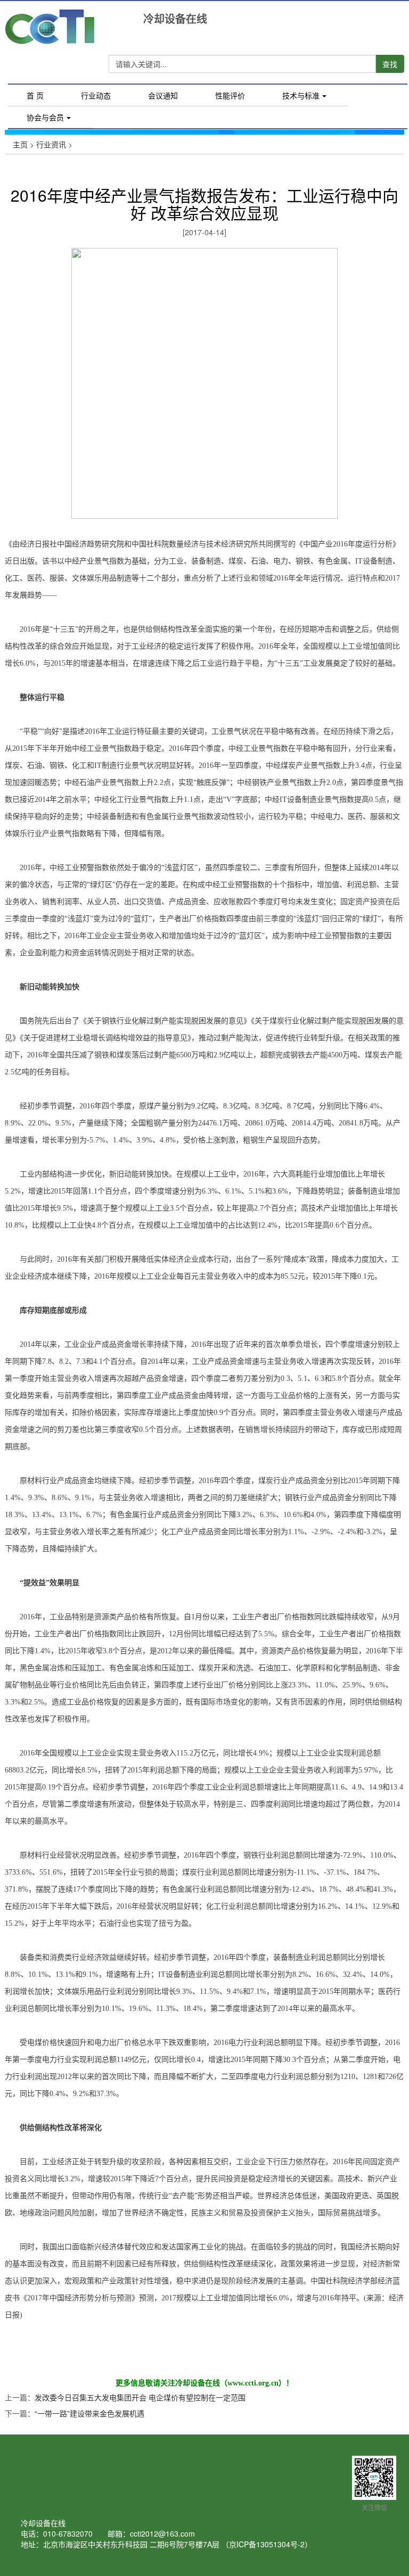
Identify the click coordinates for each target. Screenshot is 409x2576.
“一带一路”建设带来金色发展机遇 (89, 2413)
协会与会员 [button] (45, 117)
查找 (390, 64)
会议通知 (163, 95)
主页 (20, 144)
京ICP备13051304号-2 (267, 2544)
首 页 (44, 97)
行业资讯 (51, 144)
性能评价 (230, 95)
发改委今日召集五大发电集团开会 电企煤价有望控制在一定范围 (140, 2397)
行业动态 (96, 95)
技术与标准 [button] (301, 95)
